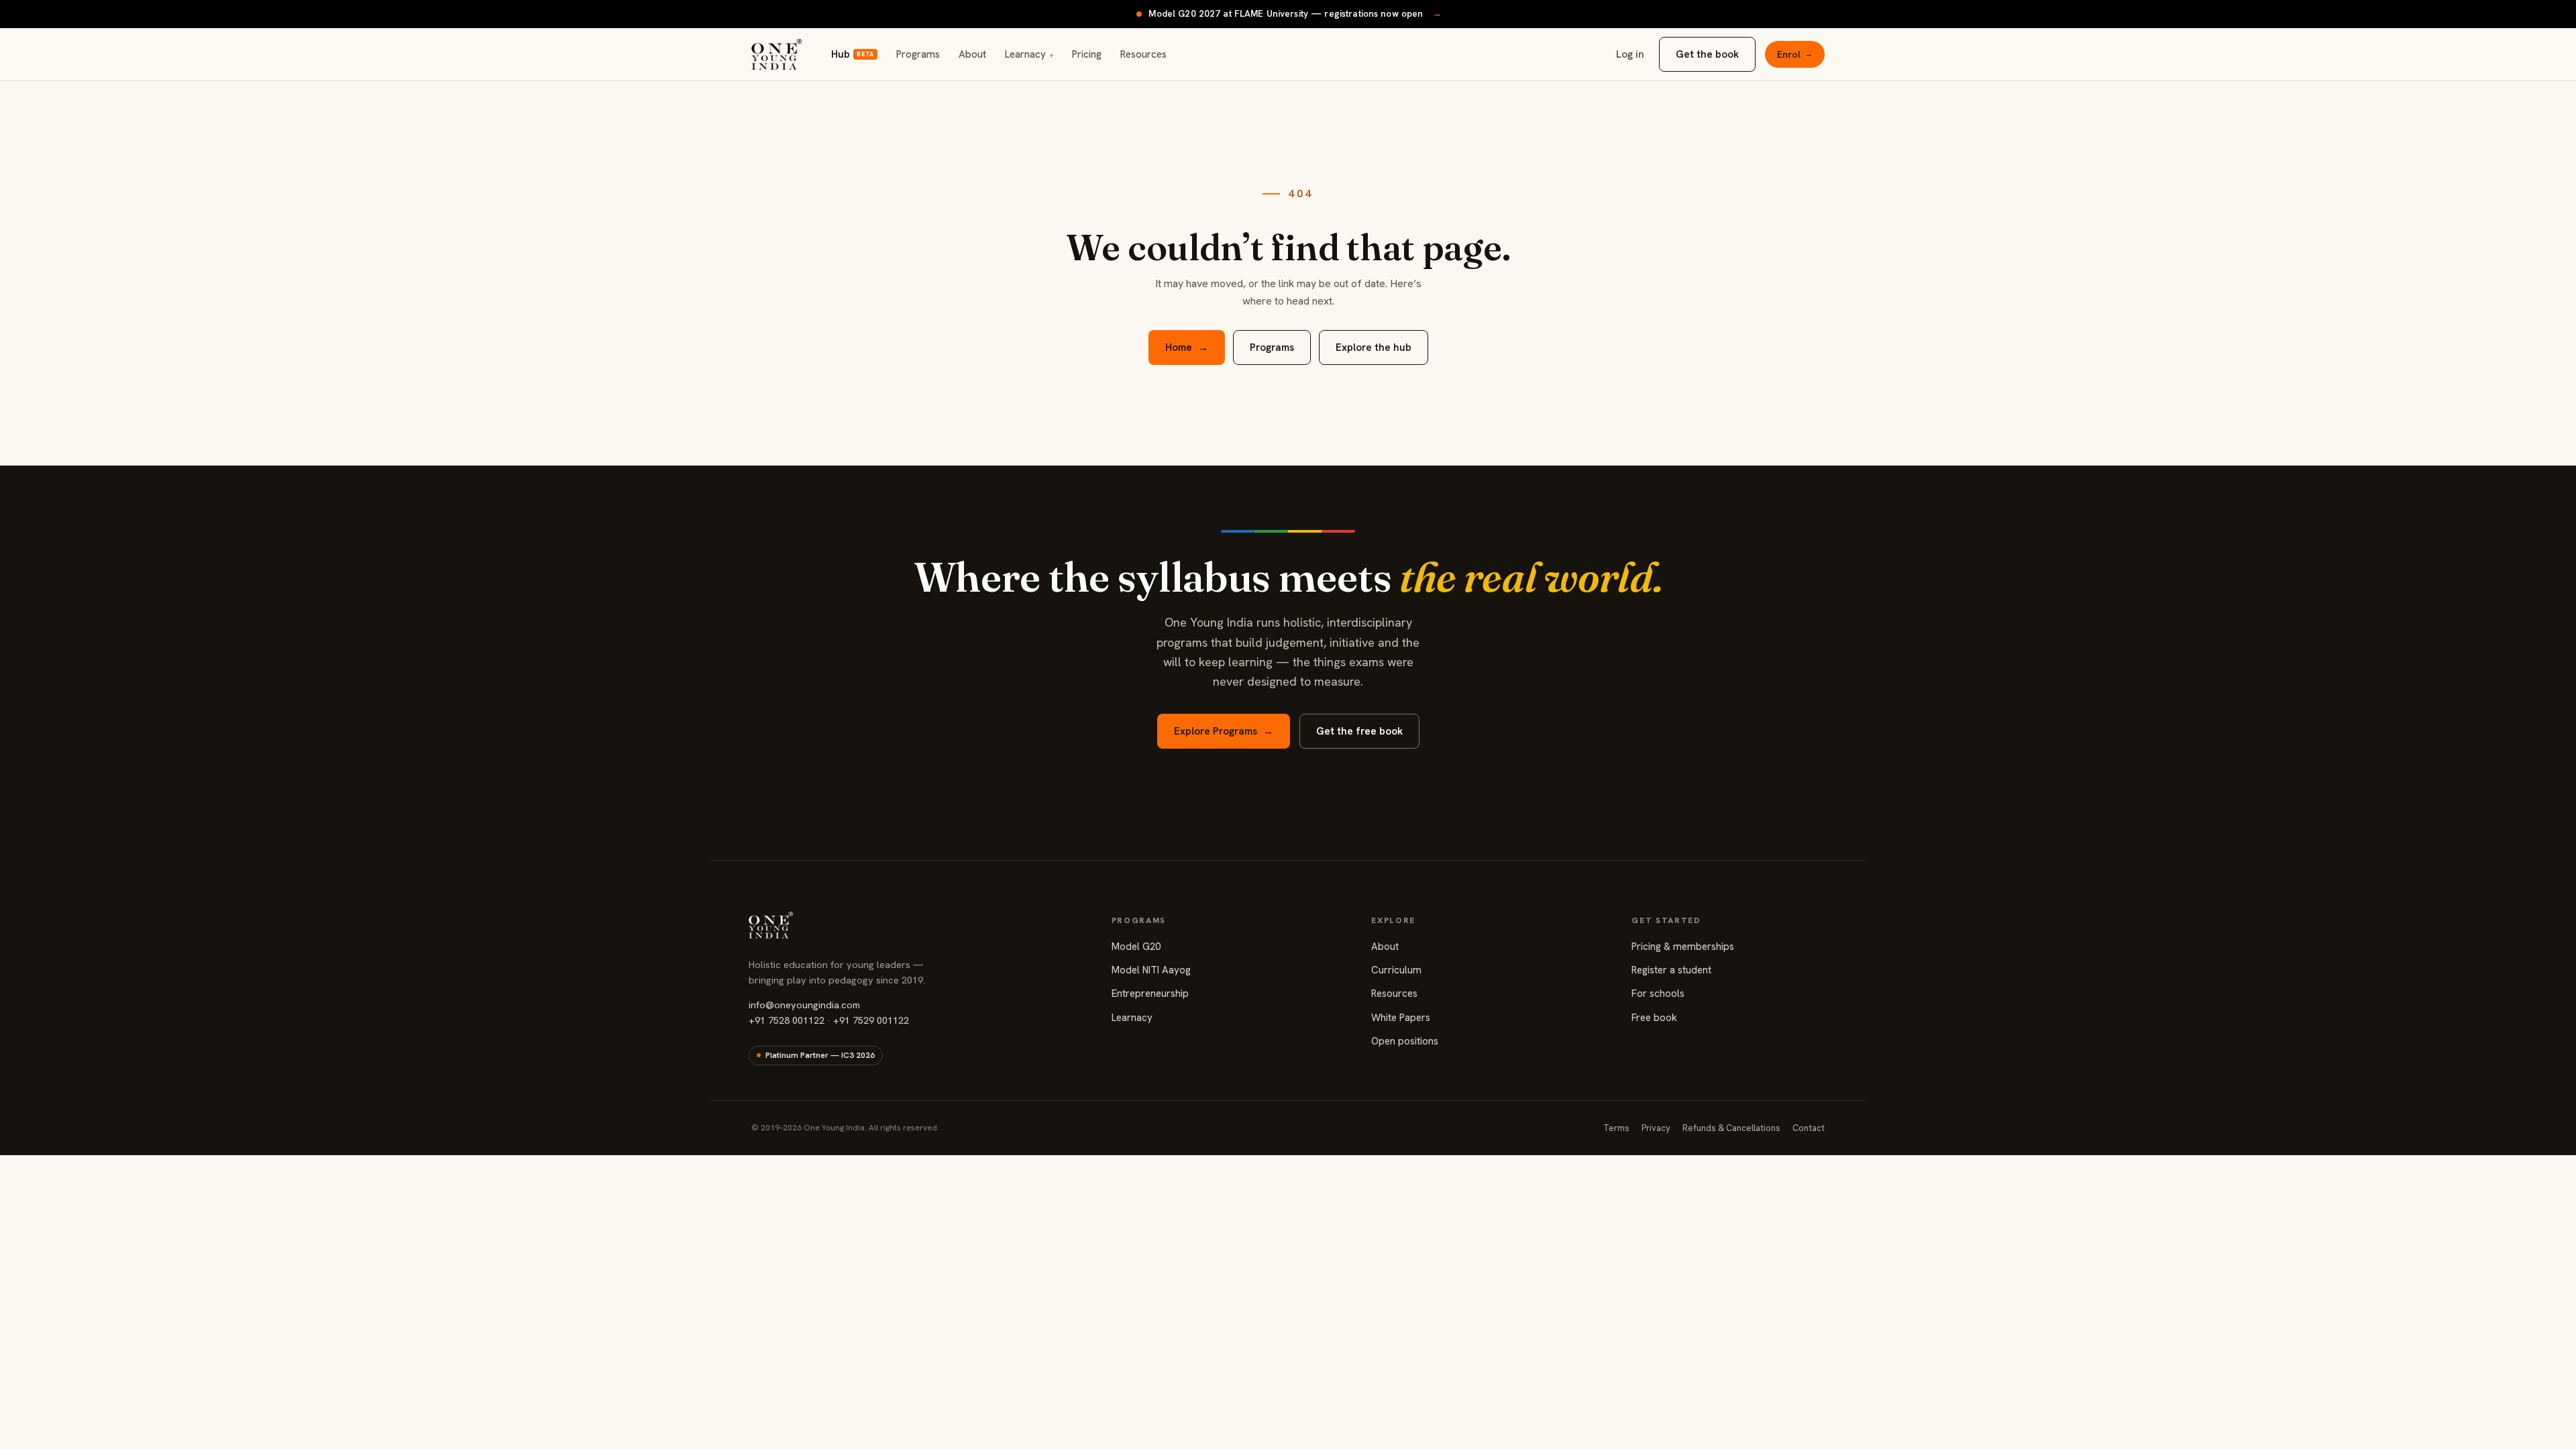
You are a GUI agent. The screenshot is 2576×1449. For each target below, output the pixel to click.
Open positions (1405, 1041)
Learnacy (1029, 54)
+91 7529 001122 (871, 1020)
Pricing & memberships (1683, 947)
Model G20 (1136, 947)
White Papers (1401, 1018)
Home (1187, 347)
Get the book (1707, 54)
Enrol (1795, 54)
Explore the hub (1374, 347)
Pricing (1087, 54)
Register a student (1671, 970)
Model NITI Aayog (1151, 970)
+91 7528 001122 (787, 1020)
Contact (1809, 1128)
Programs (918, 54)
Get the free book (1359, 731)
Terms (1616, 1128)
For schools (1658, 994)
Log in (1630, 54)
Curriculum (1396, 970)
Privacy (1656, 1128)
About (972, 54)
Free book (1654, 1018)
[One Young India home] (776, 54)
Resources (1143, 54)
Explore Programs (1224, 731)
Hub (852, 54)
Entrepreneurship (1150, 994)
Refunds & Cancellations (1731, 1128)
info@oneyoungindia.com (804, 1005)
